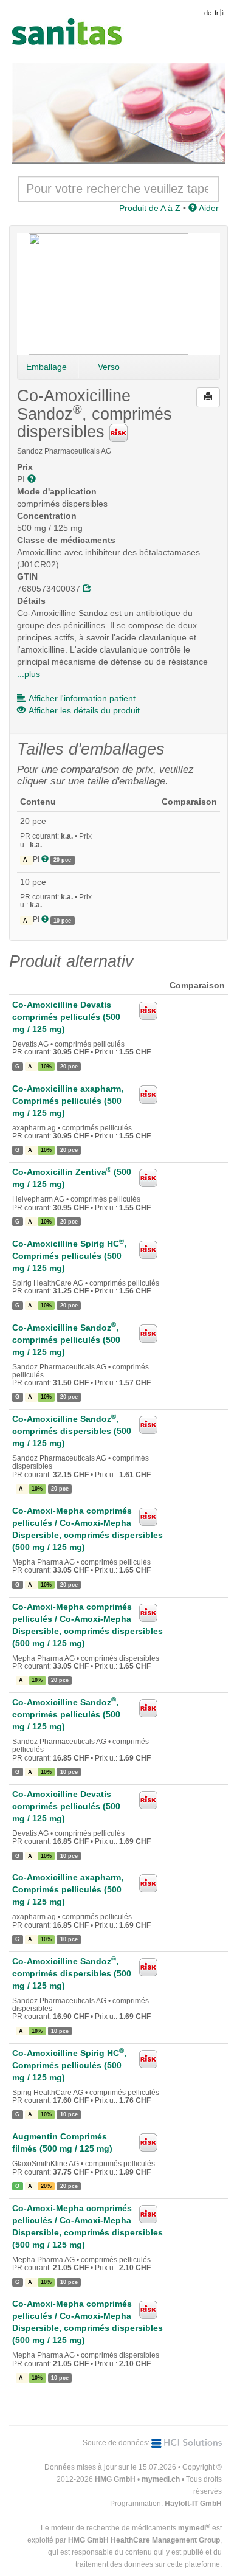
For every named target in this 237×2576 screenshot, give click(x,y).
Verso (109, 367)
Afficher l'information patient (82, 698)
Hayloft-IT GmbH (193, 2504)
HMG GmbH (115, 2479)
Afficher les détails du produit (84, 710)
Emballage (46, 367)
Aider (208, 208)
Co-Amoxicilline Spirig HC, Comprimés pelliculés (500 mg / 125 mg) (69, 1256)
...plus (29, 674)
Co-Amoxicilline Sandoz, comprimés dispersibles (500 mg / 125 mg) (72, 1431)
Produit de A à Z (150, 208)
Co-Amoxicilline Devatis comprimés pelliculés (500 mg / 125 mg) (66, 1017)
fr (217, 13)
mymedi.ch (161, 2479)
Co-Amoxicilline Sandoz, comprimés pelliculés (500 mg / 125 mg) (66, 1340)
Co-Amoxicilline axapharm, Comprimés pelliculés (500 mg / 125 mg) (68, 1101)
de (208, 13)
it (223, 13)
